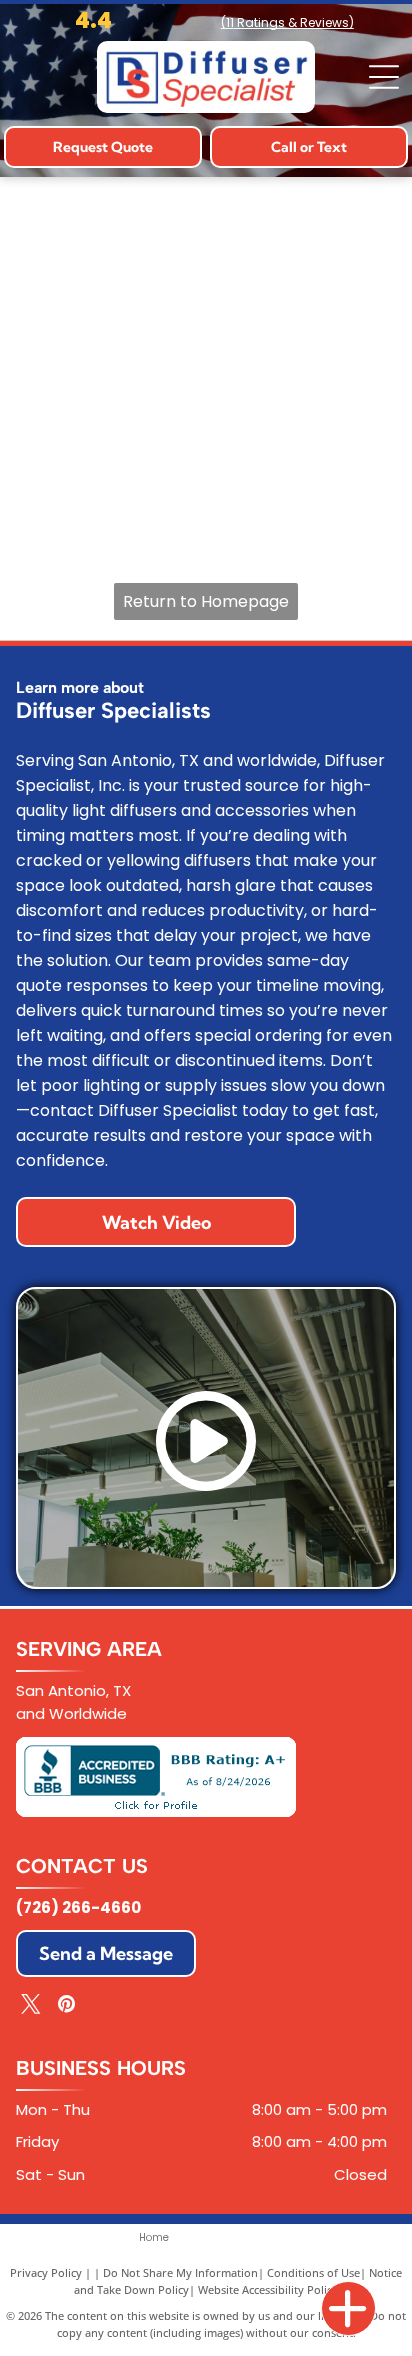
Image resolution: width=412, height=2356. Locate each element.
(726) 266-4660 (78, 1907)
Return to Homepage (206, 601)
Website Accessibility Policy (268, 2289)
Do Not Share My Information (180, 2272)
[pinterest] (66, 2006)
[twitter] (31, 2006)
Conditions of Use (313, 2272)
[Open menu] (384, 77)
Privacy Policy (46, 2272)
